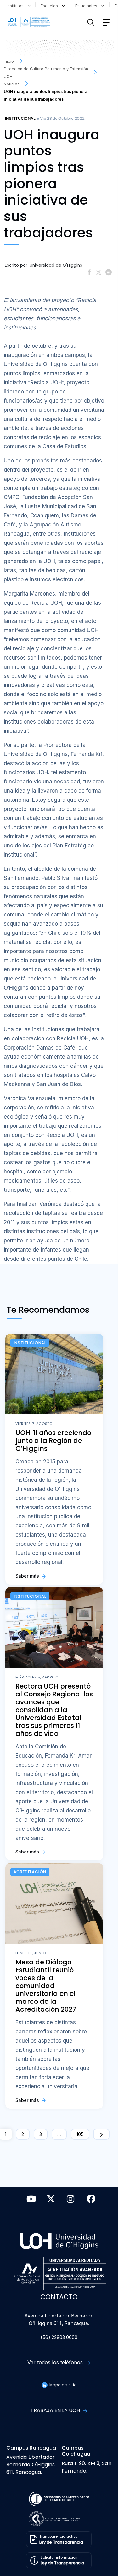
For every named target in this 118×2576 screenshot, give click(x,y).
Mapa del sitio (62, 2385)
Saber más (28, 1576)
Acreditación (30, 1872)
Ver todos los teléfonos (56, 2362)
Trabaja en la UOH (56, 2410)
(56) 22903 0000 (59, 2338)
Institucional (20, 118)
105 (80, 2134)
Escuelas (51, 6)
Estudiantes (87, 6)
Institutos (16, 6)
